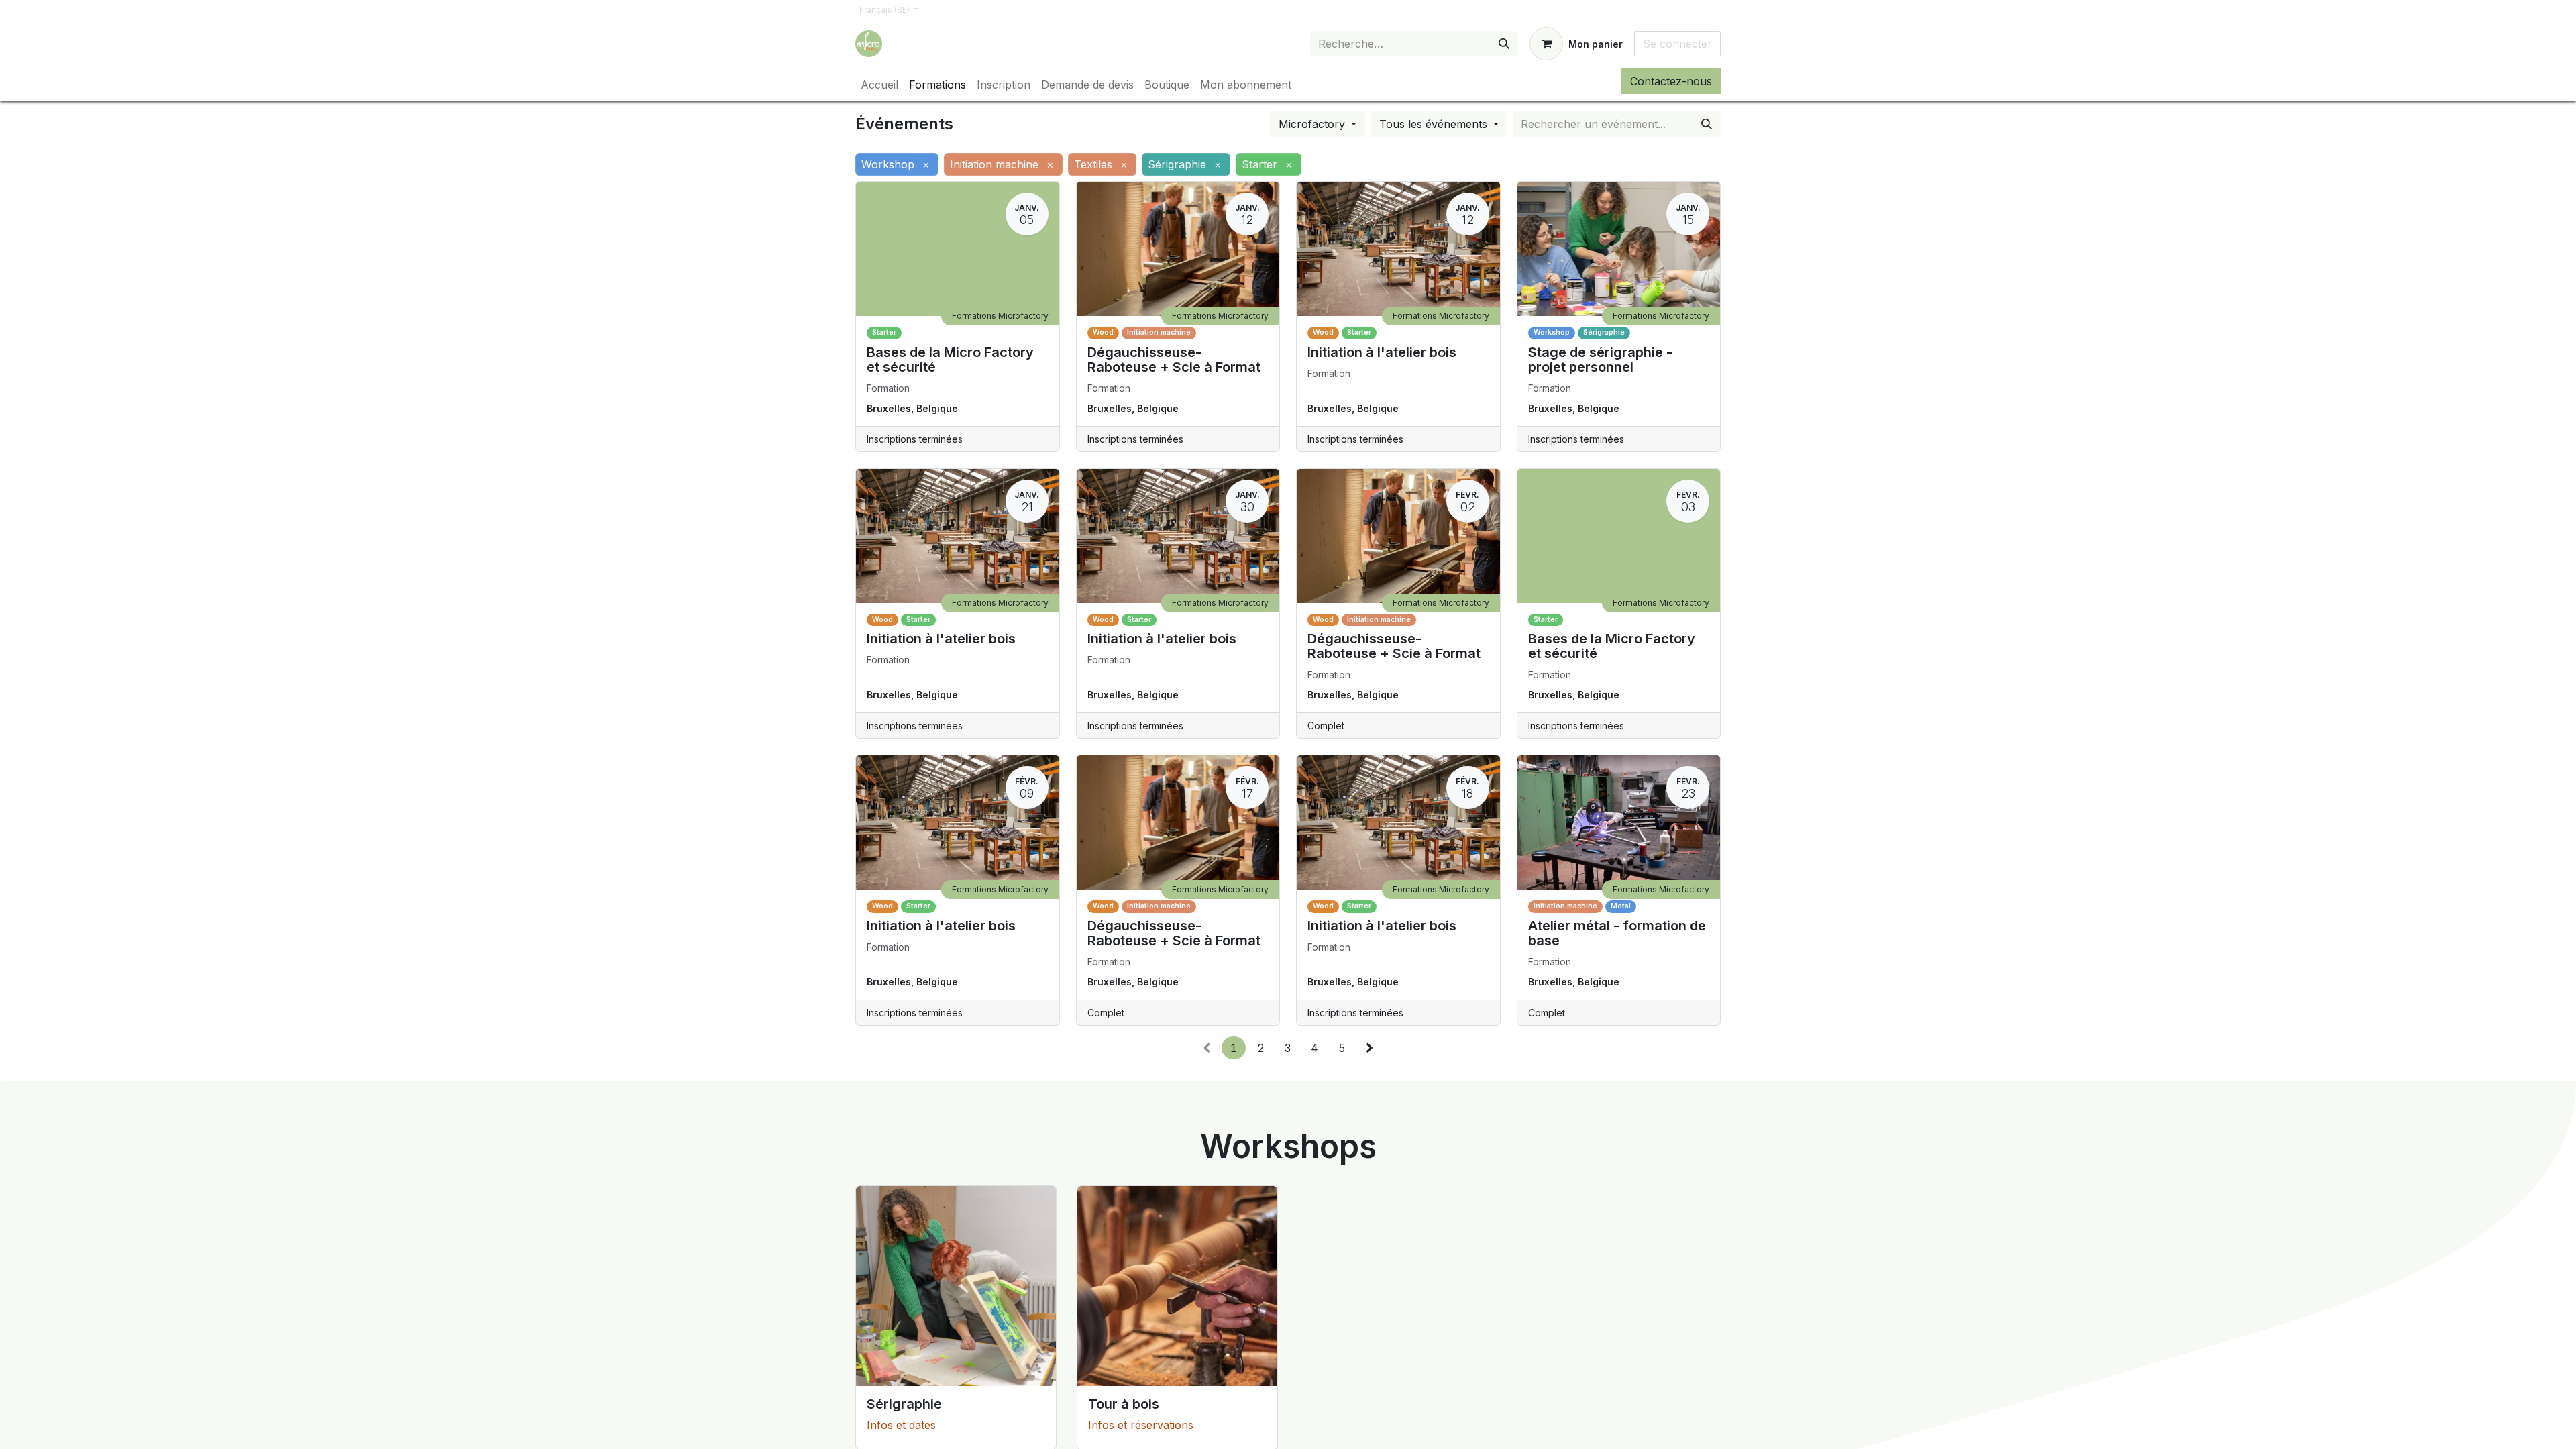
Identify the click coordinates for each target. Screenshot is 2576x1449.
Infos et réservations (1141, 1425)
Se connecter (1677, 44)
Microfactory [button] (1313, 124)
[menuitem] (879, 85)
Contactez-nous (1671, 81)
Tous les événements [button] (1435, 124)
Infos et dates (901, 1425)
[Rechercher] (1504, 44)
